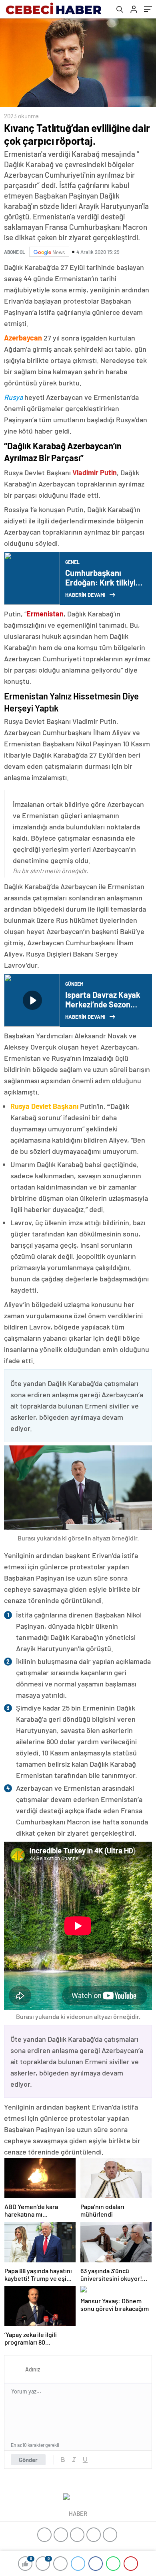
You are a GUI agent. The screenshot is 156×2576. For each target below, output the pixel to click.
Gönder (28, 2460)
